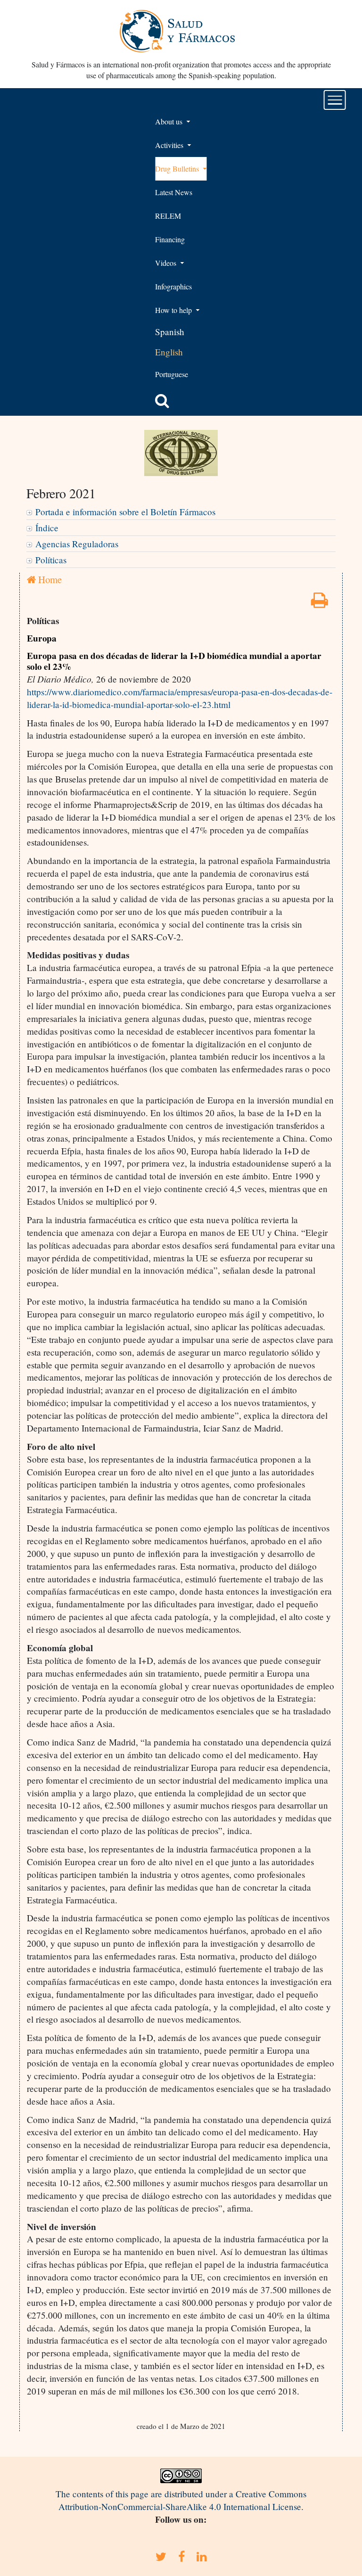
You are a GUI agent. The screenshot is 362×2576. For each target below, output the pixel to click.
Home (49, 579)
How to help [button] (174, 310)
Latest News (174, 192)
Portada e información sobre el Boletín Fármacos (125, 512)
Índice (47, 528)
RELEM (168, 216)
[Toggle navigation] (335, 100)
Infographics (173, 286)
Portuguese (172, 374)
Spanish (170, 332)
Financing (170, 239)
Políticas (51, 560)
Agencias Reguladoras (77, 544)
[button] (162, 401)
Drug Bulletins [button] (178, 169)
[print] (320, 603)
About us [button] (170, 121)
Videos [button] (167, 263)
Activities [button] (170, 145)
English (169, 352)
